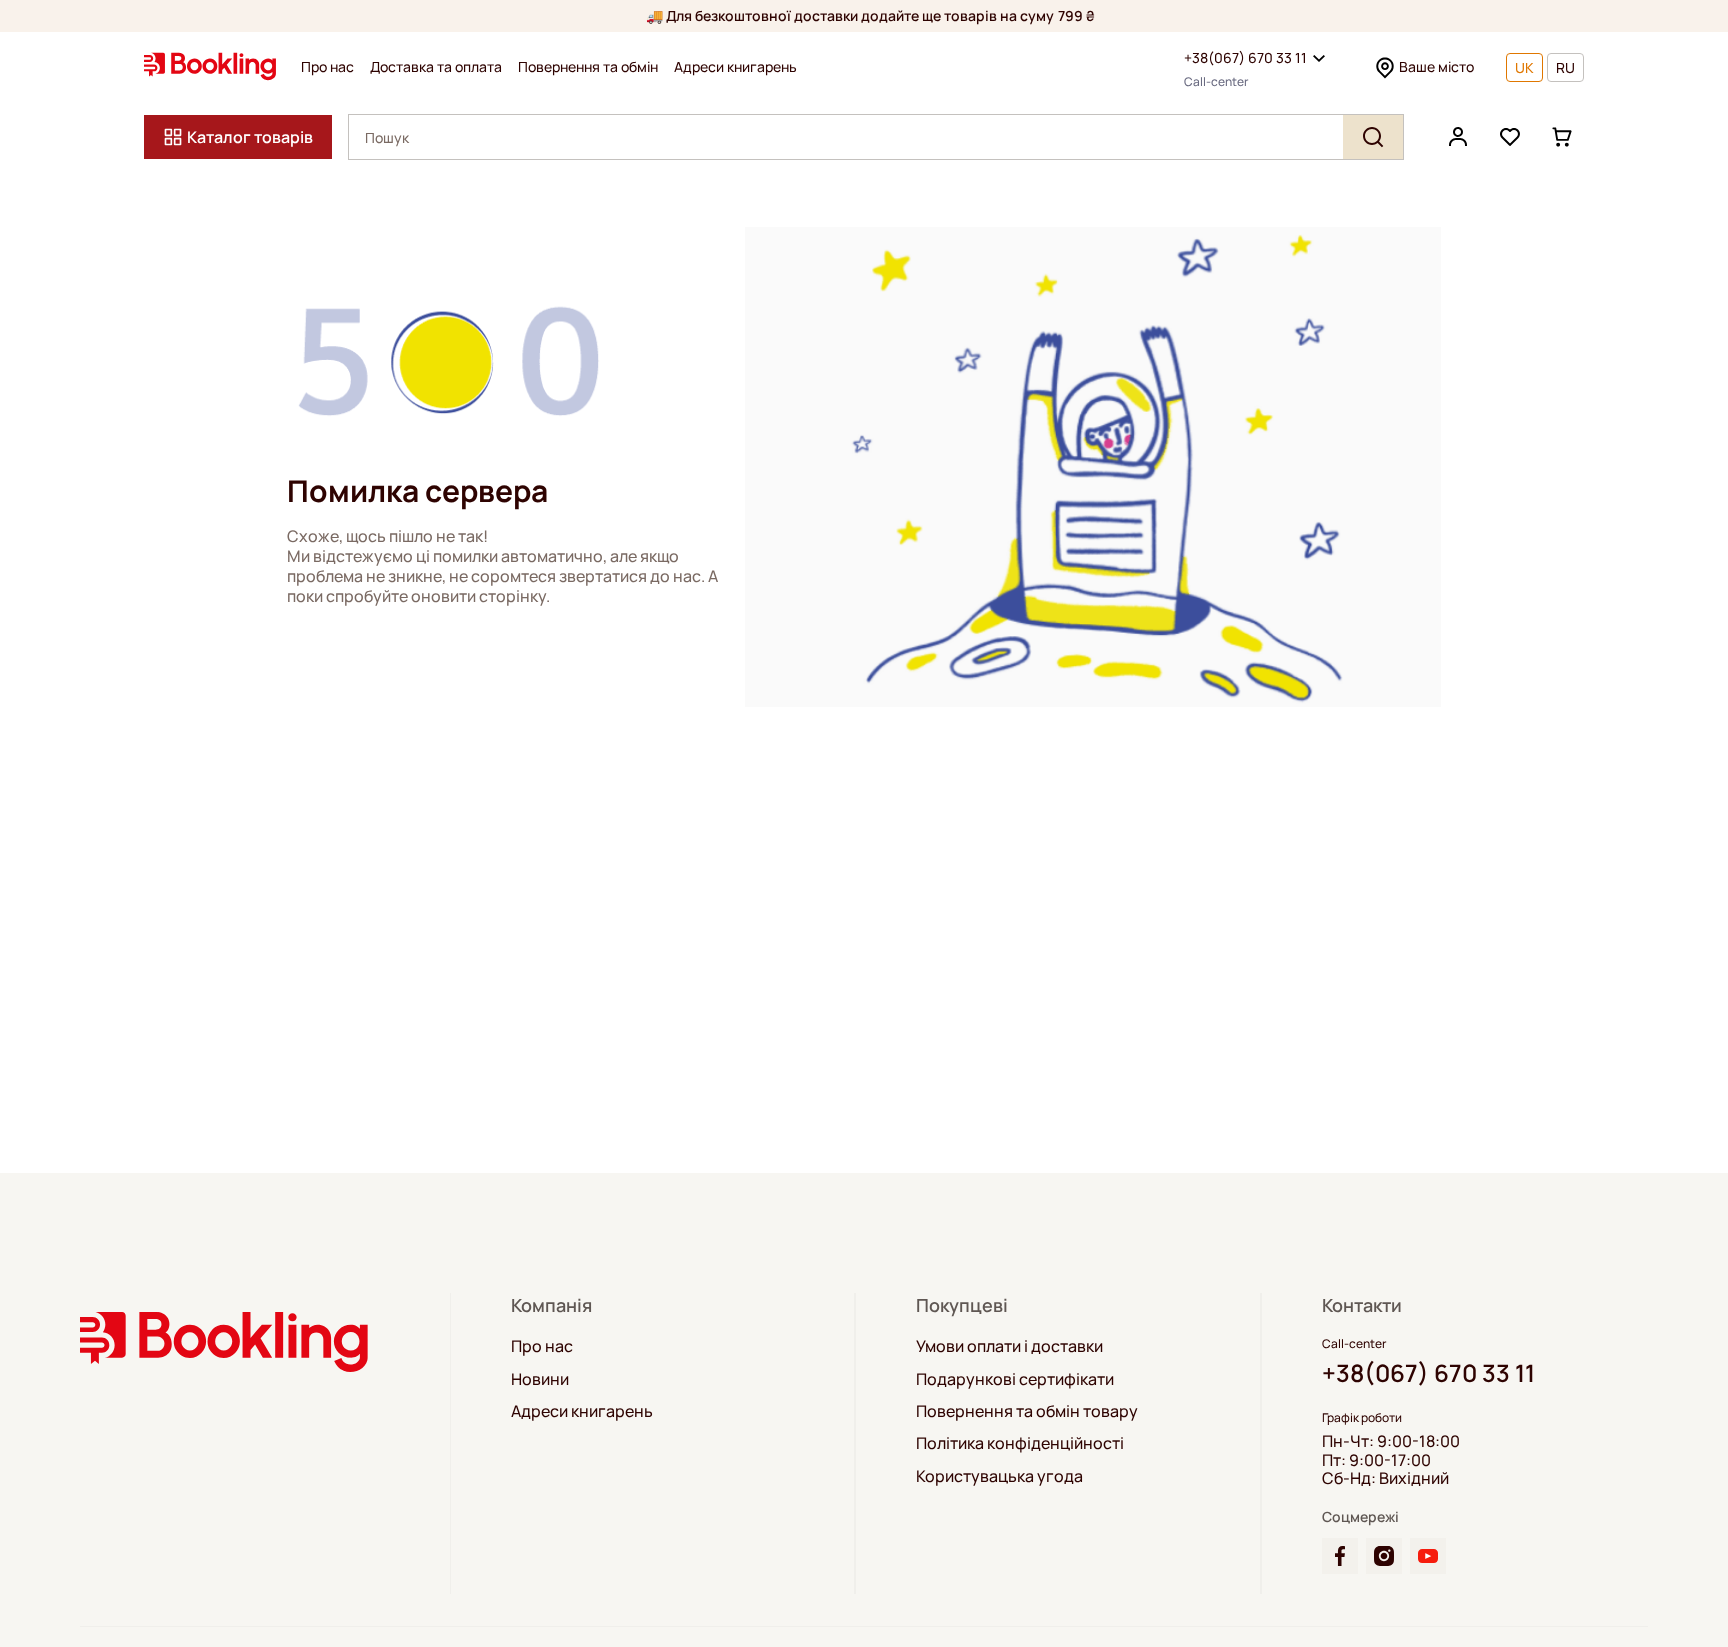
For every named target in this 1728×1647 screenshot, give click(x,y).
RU (1565, 67)
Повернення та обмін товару (1027, 1411)
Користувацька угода (999, 1476)
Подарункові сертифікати (1015, 1379)
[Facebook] (1340, 1556)
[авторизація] (1458, 137)
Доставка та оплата (436, 67)
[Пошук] (1373, 137)
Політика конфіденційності (1020, 1443)
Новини (540, 1379)
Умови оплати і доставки (1009, 1346)
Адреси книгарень (735, 67)
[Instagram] (1384, 1556)
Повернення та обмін (588, 67)
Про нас (327, 67)
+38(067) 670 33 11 (1245, 57)
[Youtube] (1428, 1556)
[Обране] (1510, 137)
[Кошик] (1562, 137)
